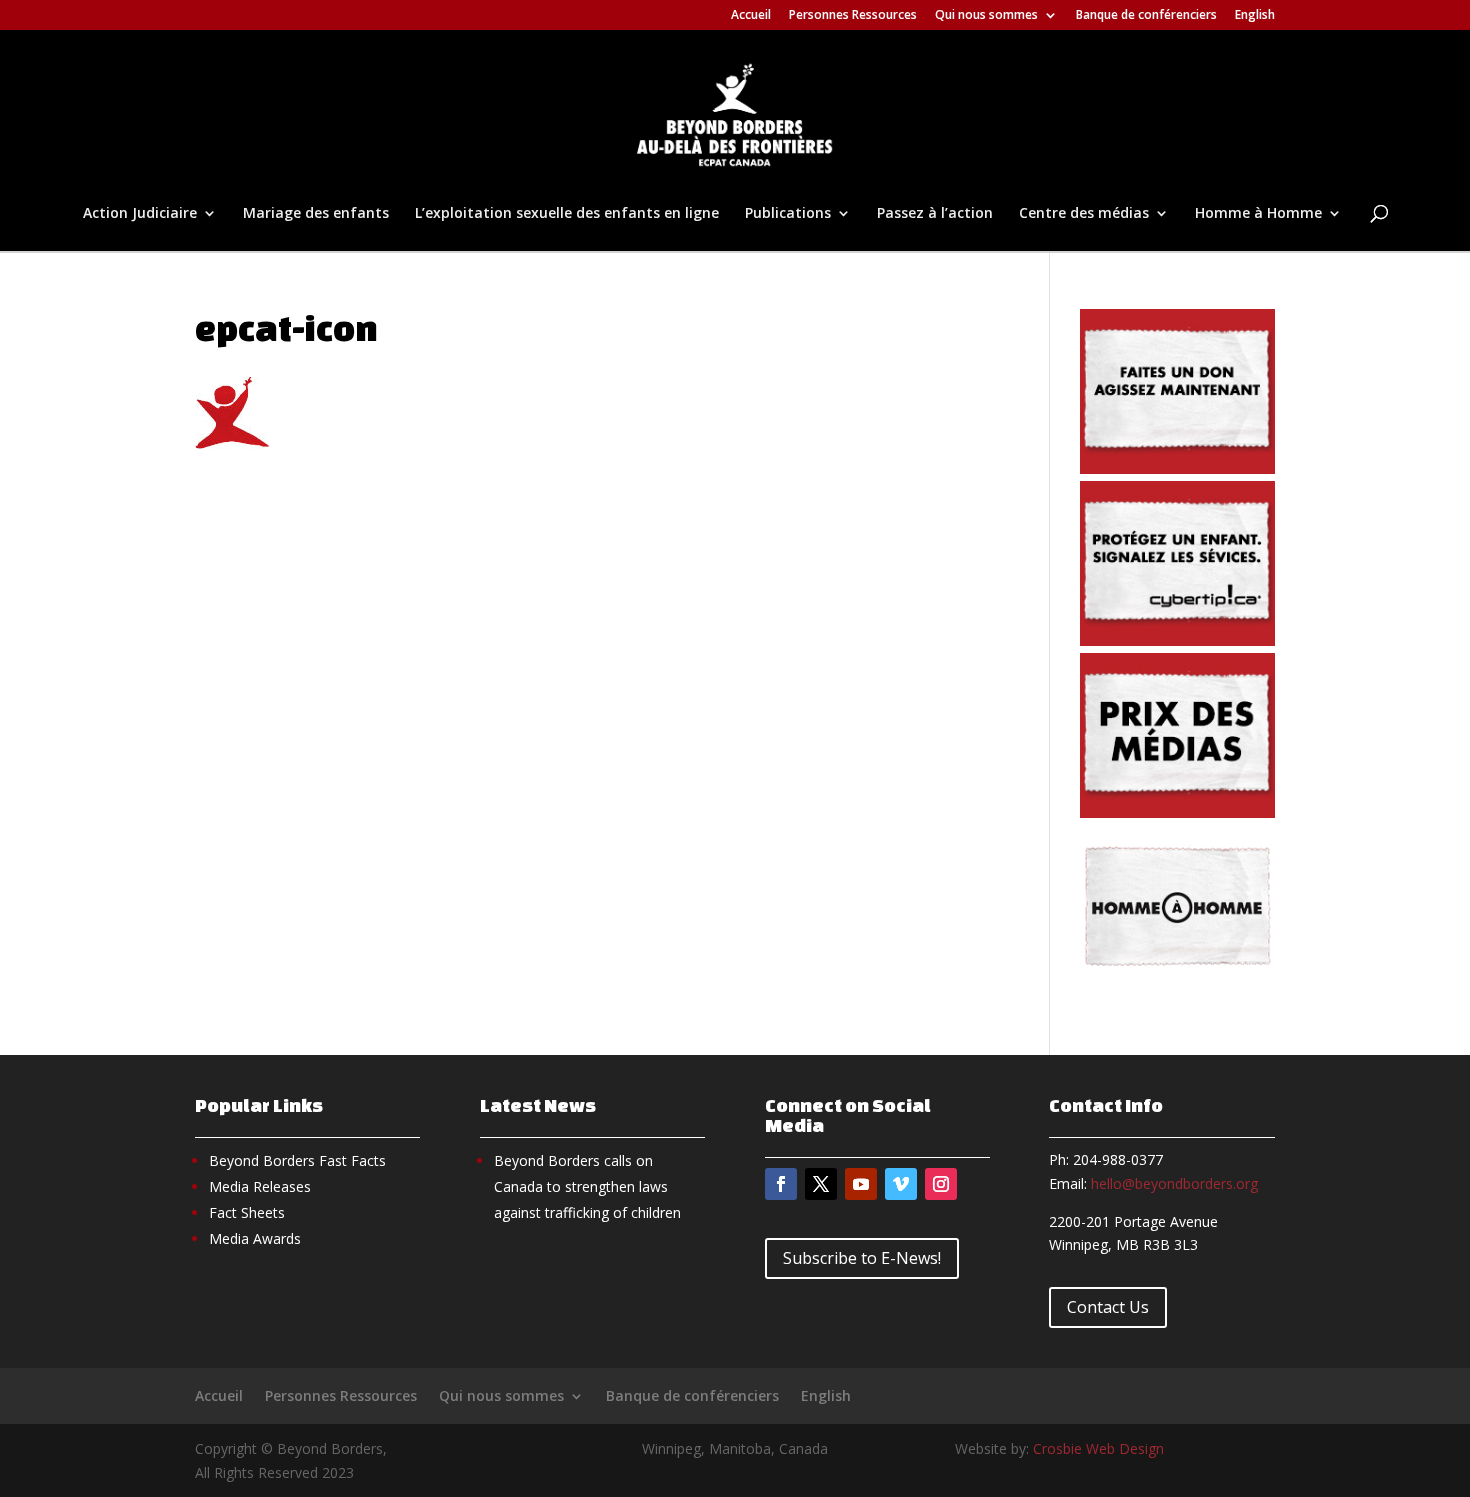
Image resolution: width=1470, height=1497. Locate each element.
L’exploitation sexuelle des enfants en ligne (567, 214)
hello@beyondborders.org (1174, 1183)
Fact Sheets (247, 1212)
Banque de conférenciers (1146, 16)
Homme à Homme (1258, 214)
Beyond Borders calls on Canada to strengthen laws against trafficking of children (587, 1186)
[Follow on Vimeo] (901, 1184)
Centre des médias (1084, 214)
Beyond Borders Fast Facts (297, 1160)
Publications (788, 214)
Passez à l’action (935, 214)
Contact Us (1108, 1307)
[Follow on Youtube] (861, 1184)
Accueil (751, 16)
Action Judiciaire (140, 214)
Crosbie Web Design (1098, 1448)
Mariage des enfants (316, 214)
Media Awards (255, 1238)
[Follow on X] (821, 1184)
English (1255, 16)
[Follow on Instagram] (941, 1184)
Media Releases (260, 1186)
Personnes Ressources (853, 16)
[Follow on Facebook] (781, 1184)
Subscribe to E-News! (862, 1258)
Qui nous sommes (986, 16)
